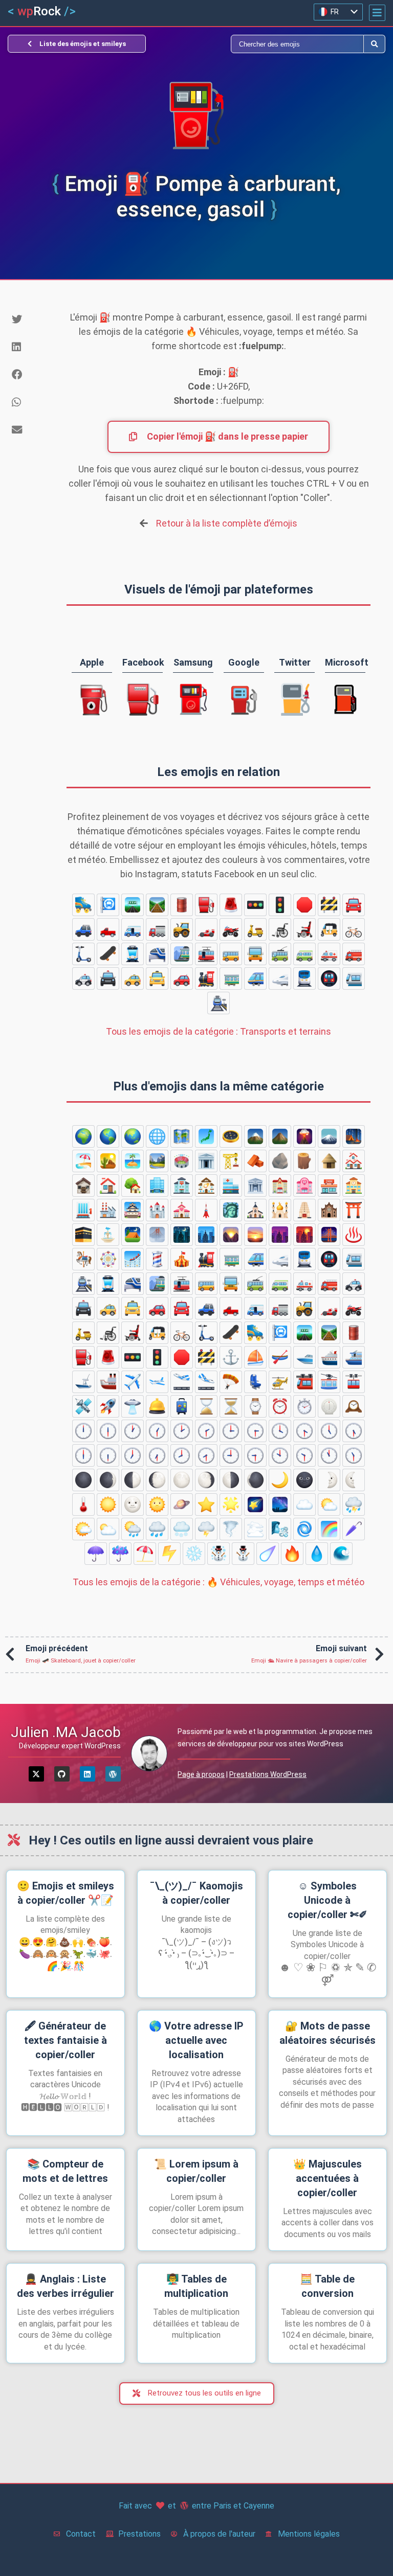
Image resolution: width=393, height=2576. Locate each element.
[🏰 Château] (157, 1210)
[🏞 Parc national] (157, 1161)
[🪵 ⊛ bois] (304, 1161)
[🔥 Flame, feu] (292, 1554)
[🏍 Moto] (231, 929)
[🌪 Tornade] (231, 1529)
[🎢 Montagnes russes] (133, 1259)
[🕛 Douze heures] (83, 1431)
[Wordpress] (113, 1774)
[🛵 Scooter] (255, 929)
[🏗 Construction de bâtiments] (231, 1161)
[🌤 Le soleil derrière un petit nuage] (83, 1529)
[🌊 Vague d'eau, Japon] (341, 1554)
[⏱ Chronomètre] (304, 1406)
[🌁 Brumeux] (157, 1235)
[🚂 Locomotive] (206, 978)
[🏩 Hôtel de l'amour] (304, 1186)
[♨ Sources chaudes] (354, 1235)
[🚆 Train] (304, 978)
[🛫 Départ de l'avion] (182, 1382)
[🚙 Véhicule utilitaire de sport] (83, 929)
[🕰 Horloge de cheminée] (354, 1406)
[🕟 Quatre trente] (304, 1431)
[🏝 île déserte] (133, 1161)
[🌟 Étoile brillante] (231, 1504)
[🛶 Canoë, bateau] (280, 1357)
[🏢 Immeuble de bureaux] (157, 1186)
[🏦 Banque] (255, 1186)
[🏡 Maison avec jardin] (133, 1186)
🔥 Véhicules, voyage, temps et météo (219, 1582)
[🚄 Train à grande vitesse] (255, 978)
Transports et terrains (219, 1031)
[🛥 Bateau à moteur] (83, 1382)
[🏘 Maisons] (354, 1161)
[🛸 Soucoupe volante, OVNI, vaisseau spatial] (133, 1406)
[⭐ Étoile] (206, 1504)
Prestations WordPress (268, 1774)
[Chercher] (280, 44)
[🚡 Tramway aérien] (354, 1382)
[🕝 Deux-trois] (206, 1431)
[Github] (62, 1774)
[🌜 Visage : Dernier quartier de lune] (354, 1480)
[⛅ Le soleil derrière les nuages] (329, 1504)
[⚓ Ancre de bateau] (231, 1357)
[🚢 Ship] (108, 1382)
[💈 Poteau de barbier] (157, 1259)
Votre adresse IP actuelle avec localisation (196, 2040)
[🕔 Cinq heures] (329, 1431)
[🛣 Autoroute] (133, 905)
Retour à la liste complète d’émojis (227, 523)
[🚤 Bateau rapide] (304, 1357)
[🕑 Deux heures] (182, 1431)
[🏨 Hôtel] (280, 1186)
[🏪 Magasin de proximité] (329, 1186)
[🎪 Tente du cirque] (182, 1259)
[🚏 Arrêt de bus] (108, 905)
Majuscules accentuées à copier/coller (327, 2178)
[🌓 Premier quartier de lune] (133, 1480)
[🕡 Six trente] (108, 1455)
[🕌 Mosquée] (280, 1210)
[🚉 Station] (219, 1003)
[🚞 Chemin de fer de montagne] (182, 954)
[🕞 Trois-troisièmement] (255, 1431)
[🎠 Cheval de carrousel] (83, 1259)
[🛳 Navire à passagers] (329, 1357)
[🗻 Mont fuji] (329, 1136)
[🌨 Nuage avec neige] (182, 1529)
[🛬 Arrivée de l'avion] (206, 1382)
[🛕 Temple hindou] (304, 1210)
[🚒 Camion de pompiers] (354, 954)
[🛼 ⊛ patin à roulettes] (83, 905)
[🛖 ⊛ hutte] (329, 1161)
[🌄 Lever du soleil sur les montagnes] (231, 1235)
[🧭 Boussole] (231, 1136)
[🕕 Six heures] (83, 1455)
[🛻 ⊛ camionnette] (108, 929)
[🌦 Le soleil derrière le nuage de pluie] (133, 1529)
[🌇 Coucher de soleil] (304, 1235)
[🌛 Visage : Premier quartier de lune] (329, 1480)
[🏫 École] (354, 1186)
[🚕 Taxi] (133, 978)
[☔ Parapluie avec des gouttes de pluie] (120, 1554)
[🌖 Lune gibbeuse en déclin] (206, 1480)
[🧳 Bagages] (182, 1406)
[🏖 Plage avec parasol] (83, 1161)
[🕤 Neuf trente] (255, 1455)
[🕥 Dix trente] (304, 1455)
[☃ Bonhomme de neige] (219, 1554)
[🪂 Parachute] (231, 1382)
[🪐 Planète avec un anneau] (182, 1504)
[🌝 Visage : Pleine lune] (133, 1504)
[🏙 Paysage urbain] (206, 1235)
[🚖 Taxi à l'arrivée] (157, 978)
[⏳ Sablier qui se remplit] (231, 1406)
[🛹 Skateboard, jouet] (108, 954)
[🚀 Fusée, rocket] (108, 1406)
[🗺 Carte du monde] (182, 1136)
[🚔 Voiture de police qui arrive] (108, 978)
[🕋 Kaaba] (83, 1235)
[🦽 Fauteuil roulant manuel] (280, 929)
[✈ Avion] (133, 1382)
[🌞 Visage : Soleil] (157, 1504)
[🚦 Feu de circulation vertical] (280, 905)
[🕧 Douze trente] (108, 1431)
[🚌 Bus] (231, 954)
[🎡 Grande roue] (108, 1259)
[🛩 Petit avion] (157, 1382)
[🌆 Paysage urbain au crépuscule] (280, 1235)
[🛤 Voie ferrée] (157, 905)
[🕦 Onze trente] (354, 1455)
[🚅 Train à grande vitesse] (280, 978)
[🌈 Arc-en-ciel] (329, 1529)
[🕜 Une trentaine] (157, 1431)
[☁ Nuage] (304, 1504)
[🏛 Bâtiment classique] (206, 1161)
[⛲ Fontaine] (108, 1235)
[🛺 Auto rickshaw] (329, 929)
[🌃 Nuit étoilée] (182, 1235)
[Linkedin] (88, 1774)
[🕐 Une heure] (133, 1431)
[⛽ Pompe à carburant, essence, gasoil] (206, 905)
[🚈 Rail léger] (354, 978)
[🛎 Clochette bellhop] (157, 1406)
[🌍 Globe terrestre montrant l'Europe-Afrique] (83, 1136)
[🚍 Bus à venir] (255, 954)
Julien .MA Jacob (66, 1732)
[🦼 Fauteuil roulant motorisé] (304, 929)
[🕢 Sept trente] (157, 1455)
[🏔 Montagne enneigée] (255, 1136)
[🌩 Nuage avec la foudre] (206, 1529)
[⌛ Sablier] (206, 1406)
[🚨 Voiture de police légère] (231, 905)
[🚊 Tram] (133, 954)
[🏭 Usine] (108, 1210)
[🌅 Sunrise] (255, 1235)
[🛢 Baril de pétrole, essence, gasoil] (182, 905)
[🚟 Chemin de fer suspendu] (304, 1382)
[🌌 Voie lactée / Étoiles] (280, 1504)
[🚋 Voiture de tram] (206, 954)
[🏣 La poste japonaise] (182, 1186)
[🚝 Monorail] (157, 954)
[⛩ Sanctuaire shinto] (354, 1210)
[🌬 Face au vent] (280, 1529)
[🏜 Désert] (108, 1161)
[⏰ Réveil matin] (280, 1406)
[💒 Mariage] (182, 1210)
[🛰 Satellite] (83, 1406)
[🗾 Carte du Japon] (206, 1136)
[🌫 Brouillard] (255, 1529)
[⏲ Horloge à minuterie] (329, 1406)
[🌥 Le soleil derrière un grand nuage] (108, 1529)
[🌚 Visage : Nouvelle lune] (304, 1480)
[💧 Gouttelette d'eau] (317, 1554)
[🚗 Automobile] (182, 978)
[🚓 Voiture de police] (83, 978)
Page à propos (201, 1774)
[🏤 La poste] (206, 1186)
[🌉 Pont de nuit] (329, 1235)
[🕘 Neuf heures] (231, 1455)
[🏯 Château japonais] (133, 1210)
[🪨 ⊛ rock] (280, 1161)
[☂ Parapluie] (96, 1554)
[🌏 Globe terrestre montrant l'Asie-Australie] (133, 1136)
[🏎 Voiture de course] (206, 929)
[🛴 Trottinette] (83, 954)
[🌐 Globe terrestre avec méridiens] (157, 1136)
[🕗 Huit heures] (182, 1455)
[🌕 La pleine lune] (182, 1480)
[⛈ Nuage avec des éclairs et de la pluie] (354, 1504)
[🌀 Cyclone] (304, 1529)
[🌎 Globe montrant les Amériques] (108, 1136)
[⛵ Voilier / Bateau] (255, 1357)
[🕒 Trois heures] (231, 1431)
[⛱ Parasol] (145, 1554)
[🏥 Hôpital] (231, 1186)
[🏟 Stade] (182, 1161)
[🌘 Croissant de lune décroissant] (255, 1480)
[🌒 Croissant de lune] (108, 1480)
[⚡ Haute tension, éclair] (169, 1554)
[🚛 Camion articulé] (157, 929)
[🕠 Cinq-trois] (354, 1431)
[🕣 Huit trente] (206, 1455)
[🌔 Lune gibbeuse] (157, 1480)
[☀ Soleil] (108, 1504)
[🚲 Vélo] (354, 929)
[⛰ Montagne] (280, 1136)
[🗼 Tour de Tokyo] (206, 1210)
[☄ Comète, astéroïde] (268, 1554)
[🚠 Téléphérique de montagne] (329, 1382)
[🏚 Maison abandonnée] (83, 1186)
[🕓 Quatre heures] (280, 1431)
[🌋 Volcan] (304, 1136)
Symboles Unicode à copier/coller (327, 1900)
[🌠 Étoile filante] (255, 1504)
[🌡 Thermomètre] (83, 1504)
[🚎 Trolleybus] (280, 954)
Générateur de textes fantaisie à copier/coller (65, 2040)
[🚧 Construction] (329, 905)
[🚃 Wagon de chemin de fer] (231, 978)
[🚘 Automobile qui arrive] (354, 905)
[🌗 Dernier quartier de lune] (231, 1480)
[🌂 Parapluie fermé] (354, 1529)
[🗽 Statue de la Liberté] (231, 1210)
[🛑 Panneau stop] (304, 905)
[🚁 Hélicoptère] (280, 1382)
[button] (377, 13)
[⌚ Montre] (255, 1406)
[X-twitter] (36, 1774)
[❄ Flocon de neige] (194, 1554)
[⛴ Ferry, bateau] (354, 1357)
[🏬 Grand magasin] (83, 1210)
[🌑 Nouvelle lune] (83, 1480)
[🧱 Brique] (255, 1161)
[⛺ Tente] (133, 1235)
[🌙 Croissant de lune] (280, 1480)
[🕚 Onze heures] (329, 1455)
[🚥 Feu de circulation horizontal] (255, 905)
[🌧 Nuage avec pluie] (157, 1529)
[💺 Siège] (255, 1382)
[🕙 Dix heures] (280, 1455)
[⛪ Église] (255, 1210)
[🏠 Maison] (108, 1186)
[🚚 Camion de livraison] (133, 929)
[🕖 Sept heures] (133, 1455)
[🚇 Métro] (329, 978)
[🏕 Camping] (354, 1136)
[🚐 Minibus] (304, 954)
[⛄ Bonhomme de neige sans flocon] (243, 1554)
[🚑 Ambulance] (329, 954)
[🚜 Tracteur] (182, 929)
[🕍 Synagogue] (329, 1210)
